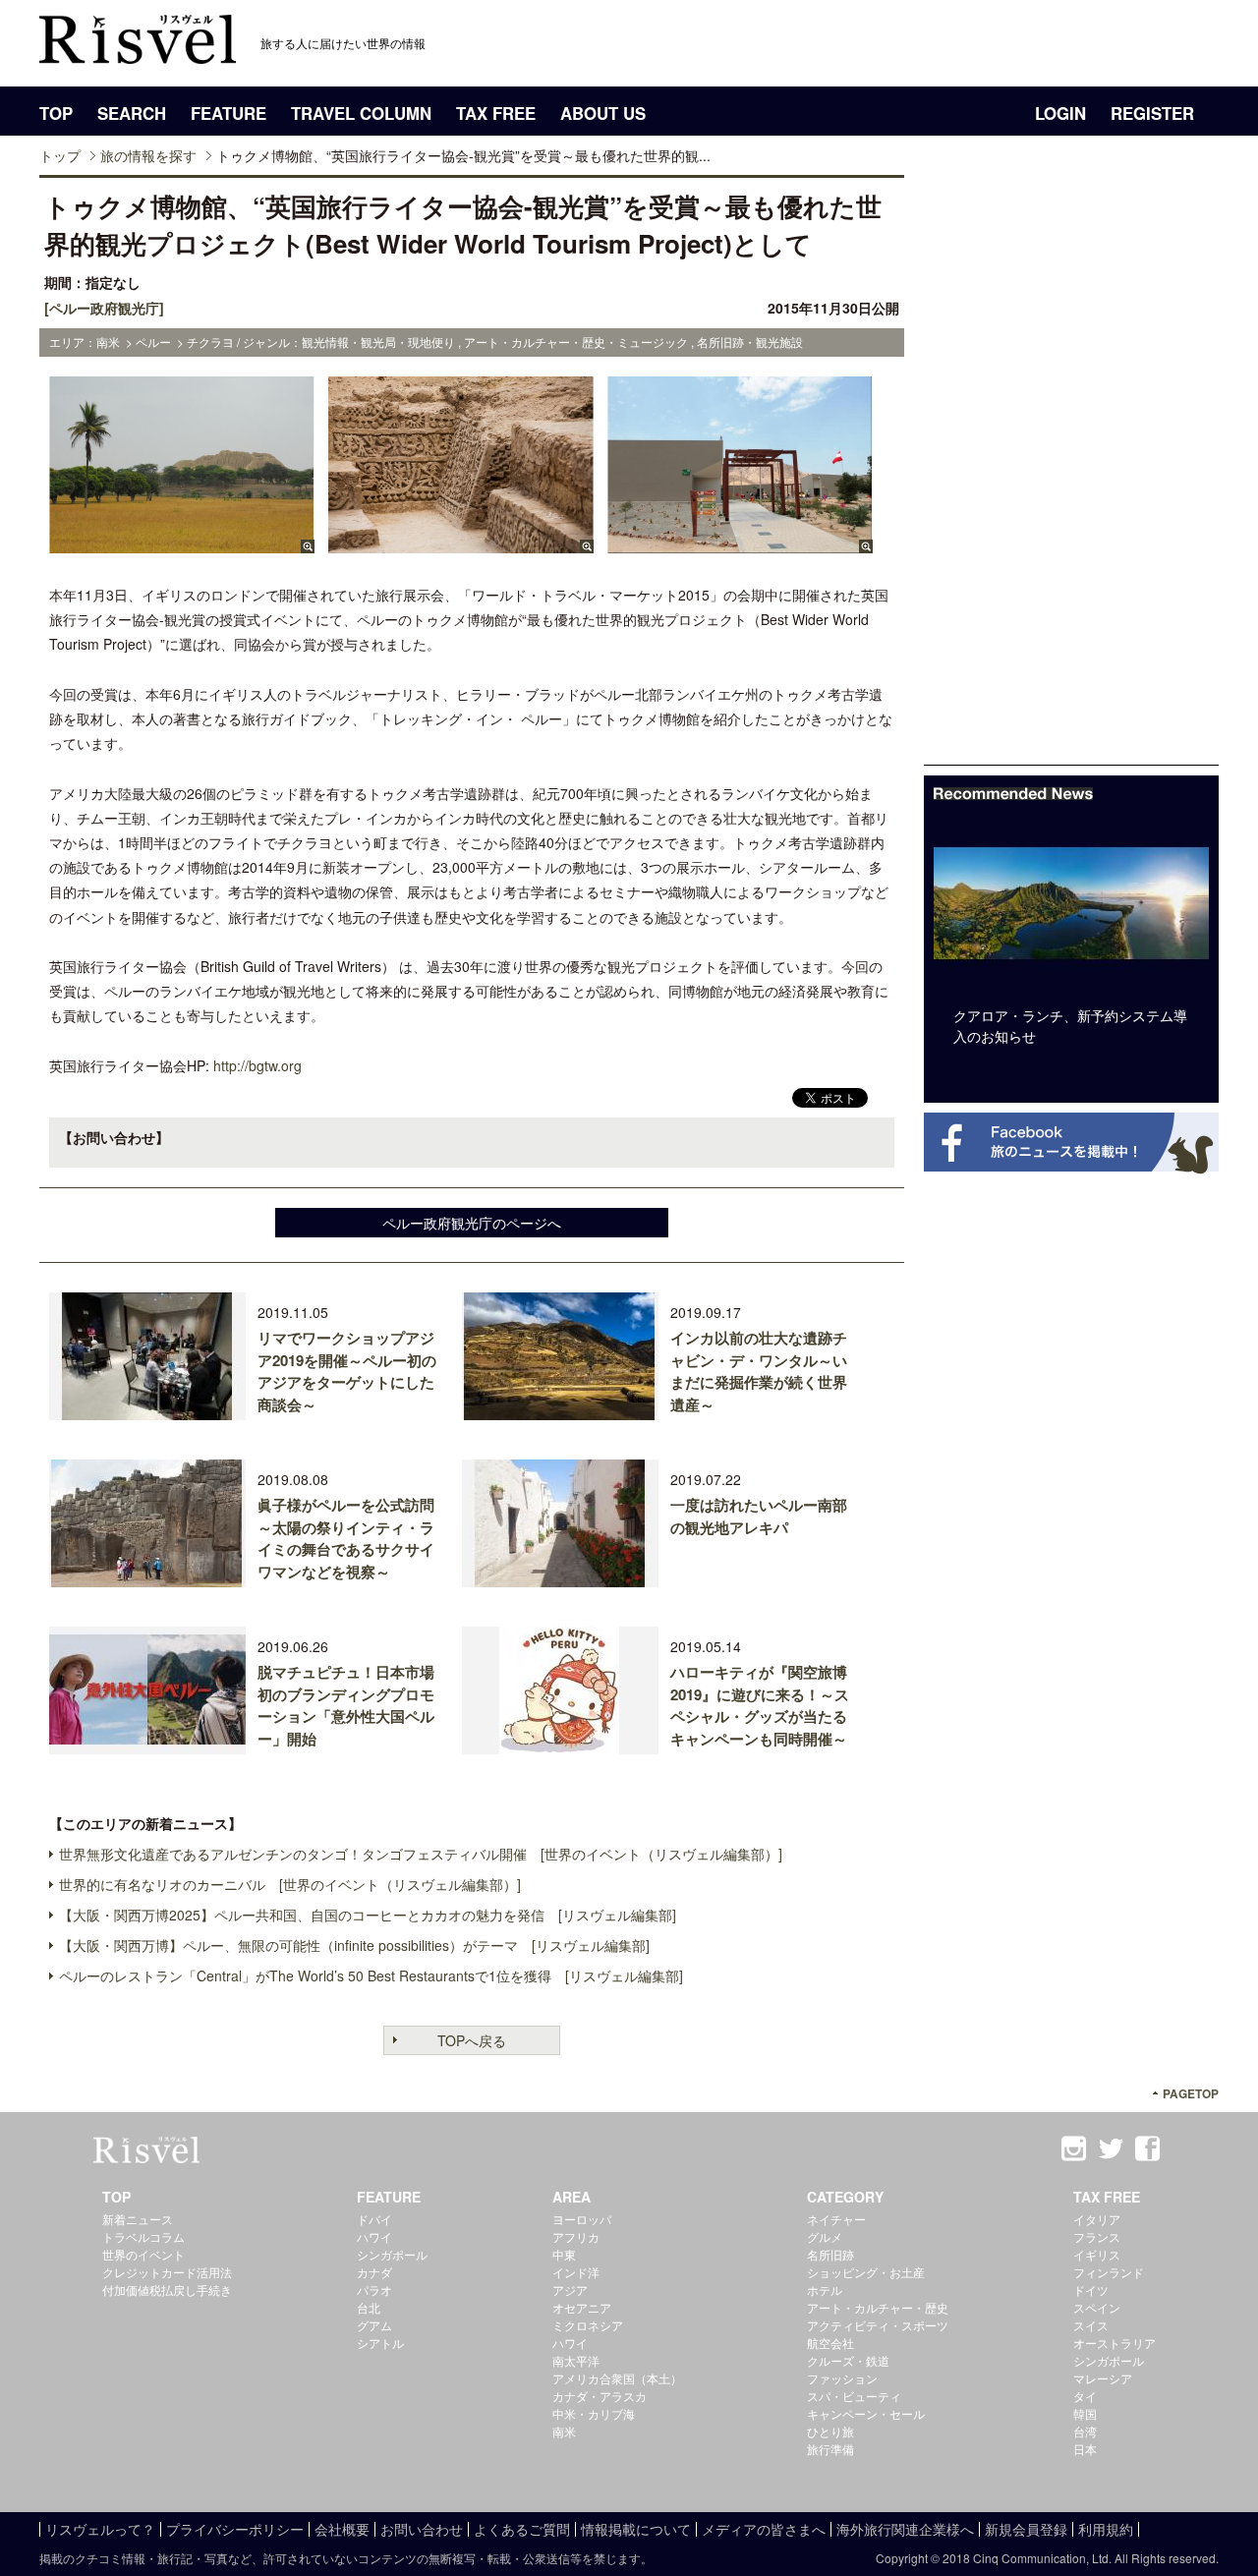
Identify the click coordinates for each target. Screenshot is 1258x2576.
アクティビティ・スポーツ (878, 2325)
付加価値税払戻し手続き (167, 2290)
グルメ (825, 2236)
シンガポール (392, 2254)
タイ (1085, 2396)
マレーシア (1103, 2378)
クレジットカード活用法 (167, 2272)
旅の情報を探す (148, 155)
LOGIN (1060, 113)
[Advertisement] (1071, 470)
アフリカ (576, 2236)
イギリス (1097, 2254)
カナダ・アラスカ (600, 2396)
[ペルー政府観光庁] (104, 308)
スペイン (1097, 2307)
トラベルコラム (143, 2236)
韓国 (1085, 2413)
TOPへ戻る (472, 2040)
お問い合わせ (422, 2529)
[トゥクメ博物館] (740, 544)
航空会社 (830, 2343)
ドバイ (374, 2219)
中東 (564, 2254)
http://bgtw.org (257, 1065)
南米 (564, 2431)
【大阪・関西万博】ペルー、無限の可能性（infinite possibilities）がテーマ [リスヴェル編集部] (354, 1945)
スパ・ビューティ (854, 2396)
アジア (570, 2290)
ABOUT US (603, 113)
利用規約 (1106, 2529)
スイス (1091, 2325)
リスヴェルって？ (100, 2529)
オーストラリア (1115, 2343)
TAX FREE (496, 113)
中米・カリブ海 (594, 2413)
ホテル (825, 2290)
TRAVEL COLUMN (361, 113)
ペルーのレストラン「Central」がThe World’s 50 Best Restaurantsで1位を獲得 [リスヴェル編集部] (371, 1975)
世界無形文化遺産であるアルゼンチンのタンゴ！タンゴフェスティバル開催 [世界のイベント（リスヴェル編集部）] (421, 1854)
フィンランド (1109, 2272)
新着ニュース (138, 2219)
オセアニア (582, 2307)
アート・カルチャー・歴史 (878, 2307)
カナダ (374, 2272)
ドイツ (1091, 2290)
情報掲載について (636, 2529)
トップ (60, 155)
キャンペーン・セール (866, 2413)
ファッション (842, 2378)
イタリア (1097, 2219)
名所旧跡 (830, 2254)
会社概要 (342, 2529)
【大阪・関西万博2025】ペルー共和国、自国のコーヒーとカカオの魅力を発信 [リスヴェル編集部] (368, 1915)
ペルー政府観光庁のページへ (472, 1223)
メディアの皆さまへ (764, 2529)
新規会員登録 (1026, 2529)
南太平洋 (576, 2360)
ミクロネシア (588, 2325)
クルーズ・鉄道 (848, 2360)
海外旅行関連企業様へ (905, 2529)
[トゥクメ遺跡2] (461, 544)
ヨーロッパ (582, 2219)
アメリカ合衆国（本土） (617, 2378)
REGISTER (1152, 113)
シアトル (380, 2343)
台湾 (1085, 2431)
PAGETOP (1191, 2094)
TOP (56, 113)
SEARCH (132, 113)
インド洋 (576, 2272)
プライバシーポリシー (235, 2529)
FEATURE (229, 113)
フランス (1097, 2236)
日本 (1085, 2449)
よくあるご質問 (522, 2529)
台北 (369, 2307)
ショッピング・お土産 (866, 2272)
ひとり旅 (830, 2431)
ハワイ (374, 2236)
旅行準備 (830, 2449)
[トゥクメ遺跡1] (182, 544)
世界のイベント (143, 2254)
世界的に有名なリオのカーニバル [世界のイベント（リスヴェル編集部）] (290, 1884)
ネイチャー (836, 2219)
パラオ (374, 2290)
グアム (374, 2325)
